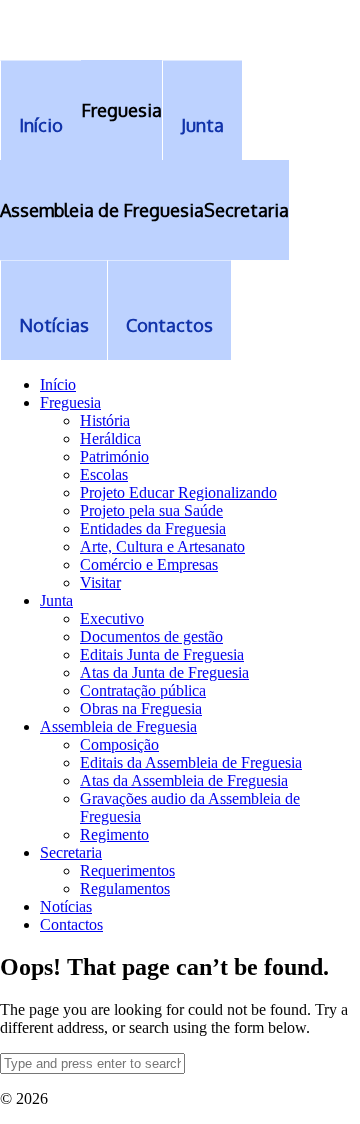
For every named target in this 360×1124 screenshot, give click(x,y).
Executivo (112, 618)
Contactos (71, 924)
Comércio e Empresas (149, 564)
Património (114, 456)
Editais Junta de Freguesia (162, 654)
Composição (119, 744)
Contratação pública (143, 690)
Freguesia (70, 402)
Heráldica (110, 438)
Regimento (114, 834)
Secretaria (71, 852)
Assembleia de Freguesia (118, 726)
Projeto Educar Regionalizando (178, 492)
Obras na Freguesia (141, 708)
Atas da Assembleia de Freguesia (184, 780)
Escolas (104, 474)
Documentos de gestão (151, 636)
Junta (56, 600)
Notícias (66, 906)
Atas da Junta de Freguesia (164, 672)
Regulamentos (125, 888)
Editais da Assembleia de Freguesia (191, 762)
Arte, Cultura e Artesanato (162, 546)
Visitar (100, 582)
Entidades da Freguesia (153, 528)
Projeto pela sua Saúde (151, 510)
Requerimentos (127, 870)
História (105, 420)
